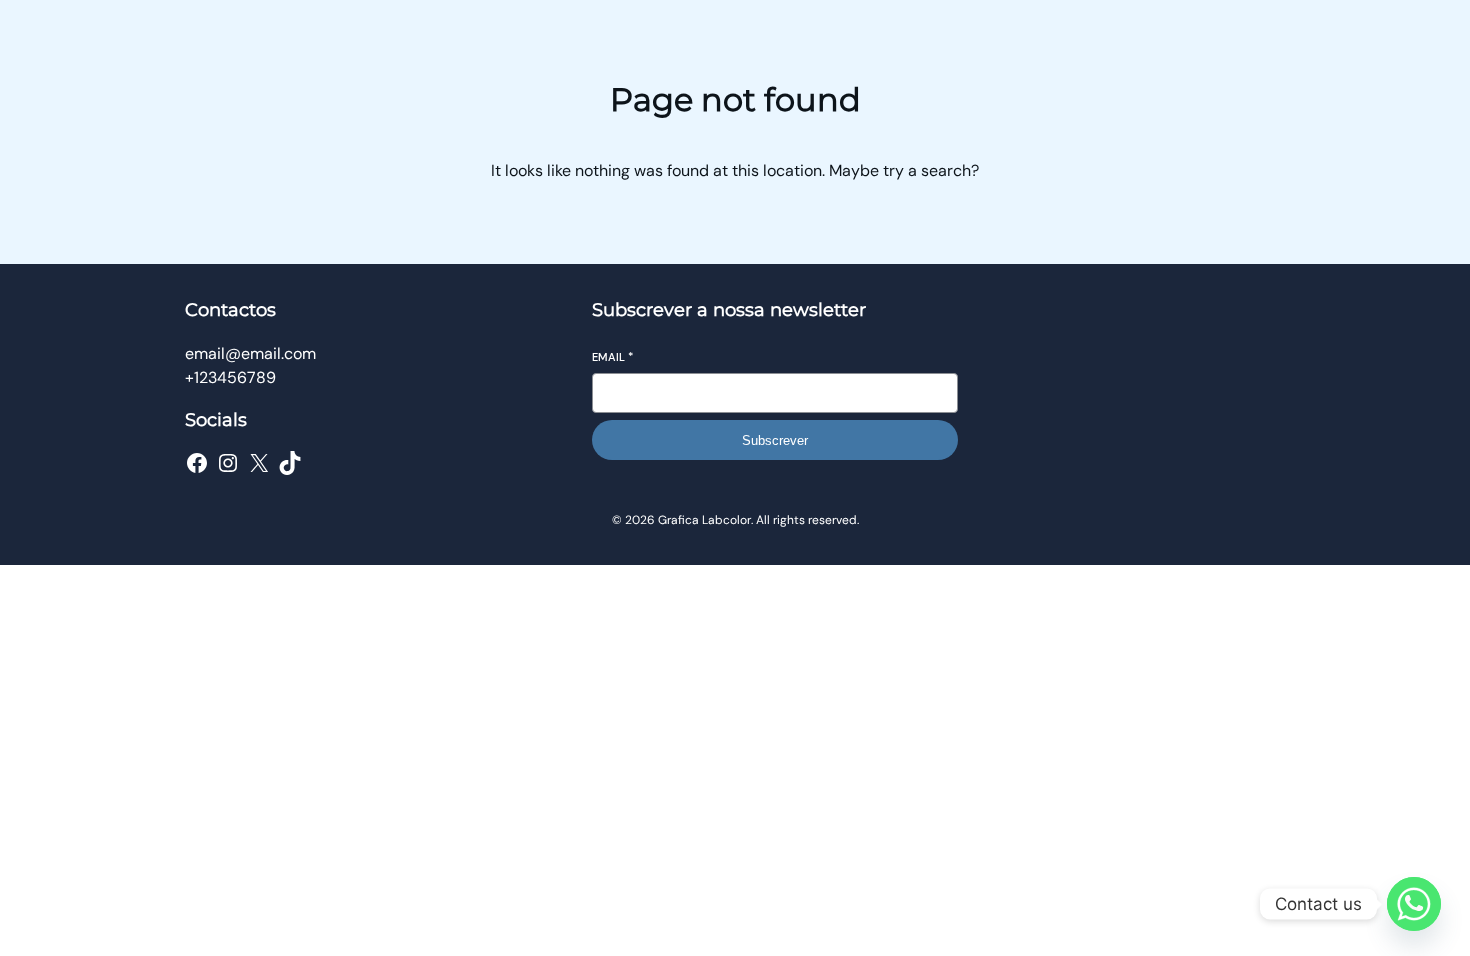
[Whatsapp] (1414, 904)
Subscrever (775, 440)
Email (612, 357)
